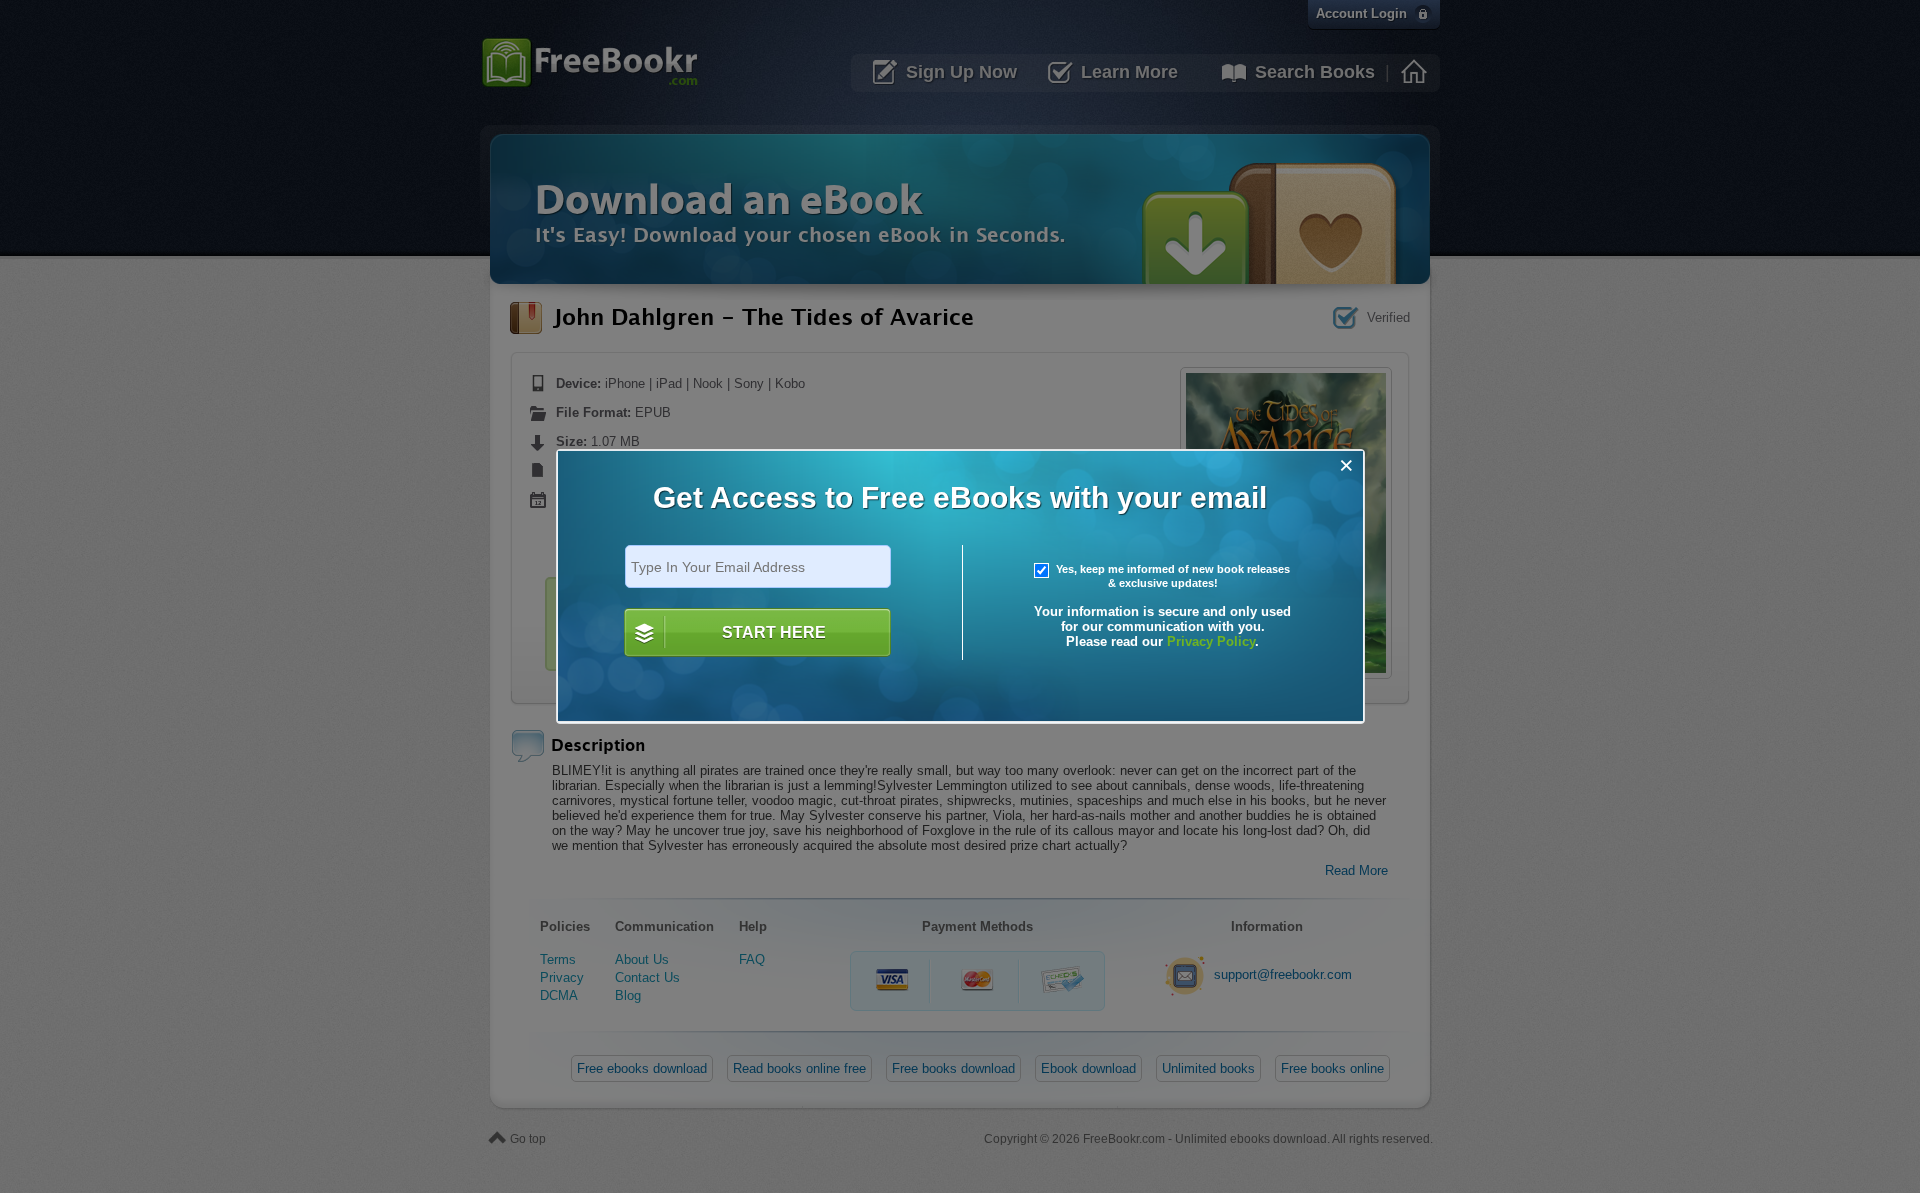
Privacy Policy (1211, 641)
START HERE (774, 632)
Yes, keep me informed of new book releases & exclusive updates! (1171, 576)
